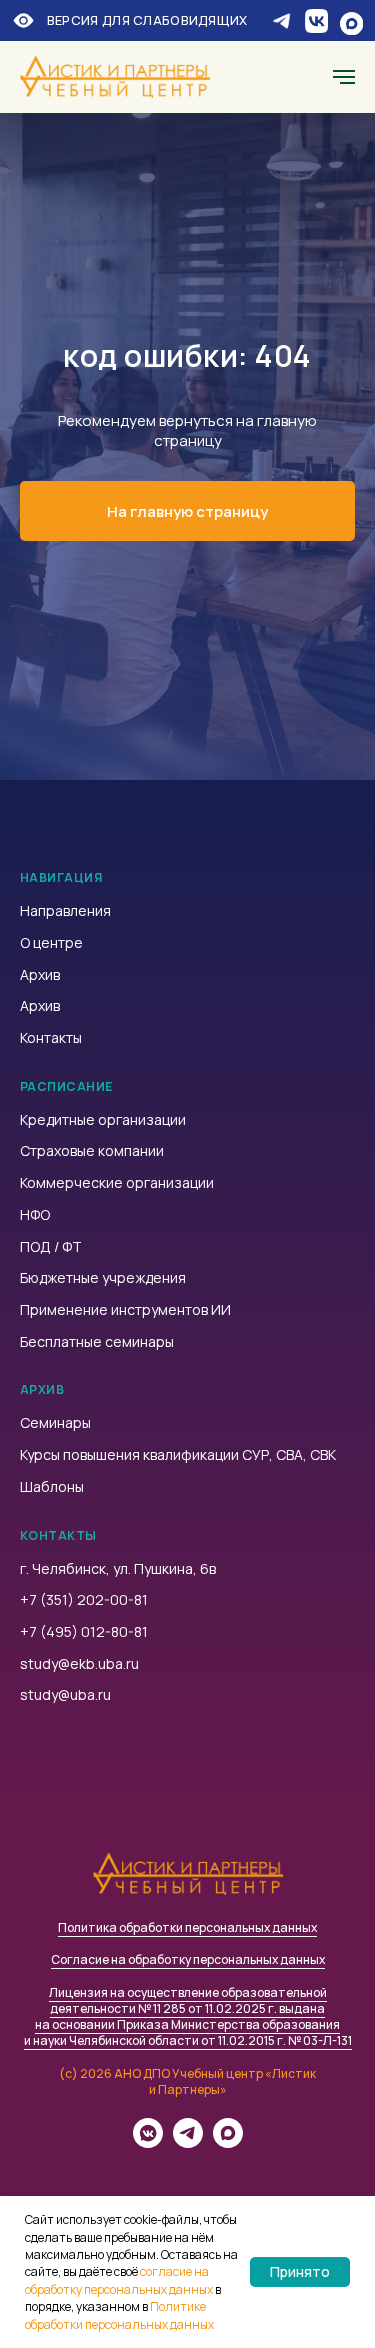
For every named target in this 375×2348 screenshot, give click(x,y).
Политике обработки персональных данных (119, 2315)
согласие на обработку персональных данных (119, 2280)
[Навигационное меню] (344, 77)
